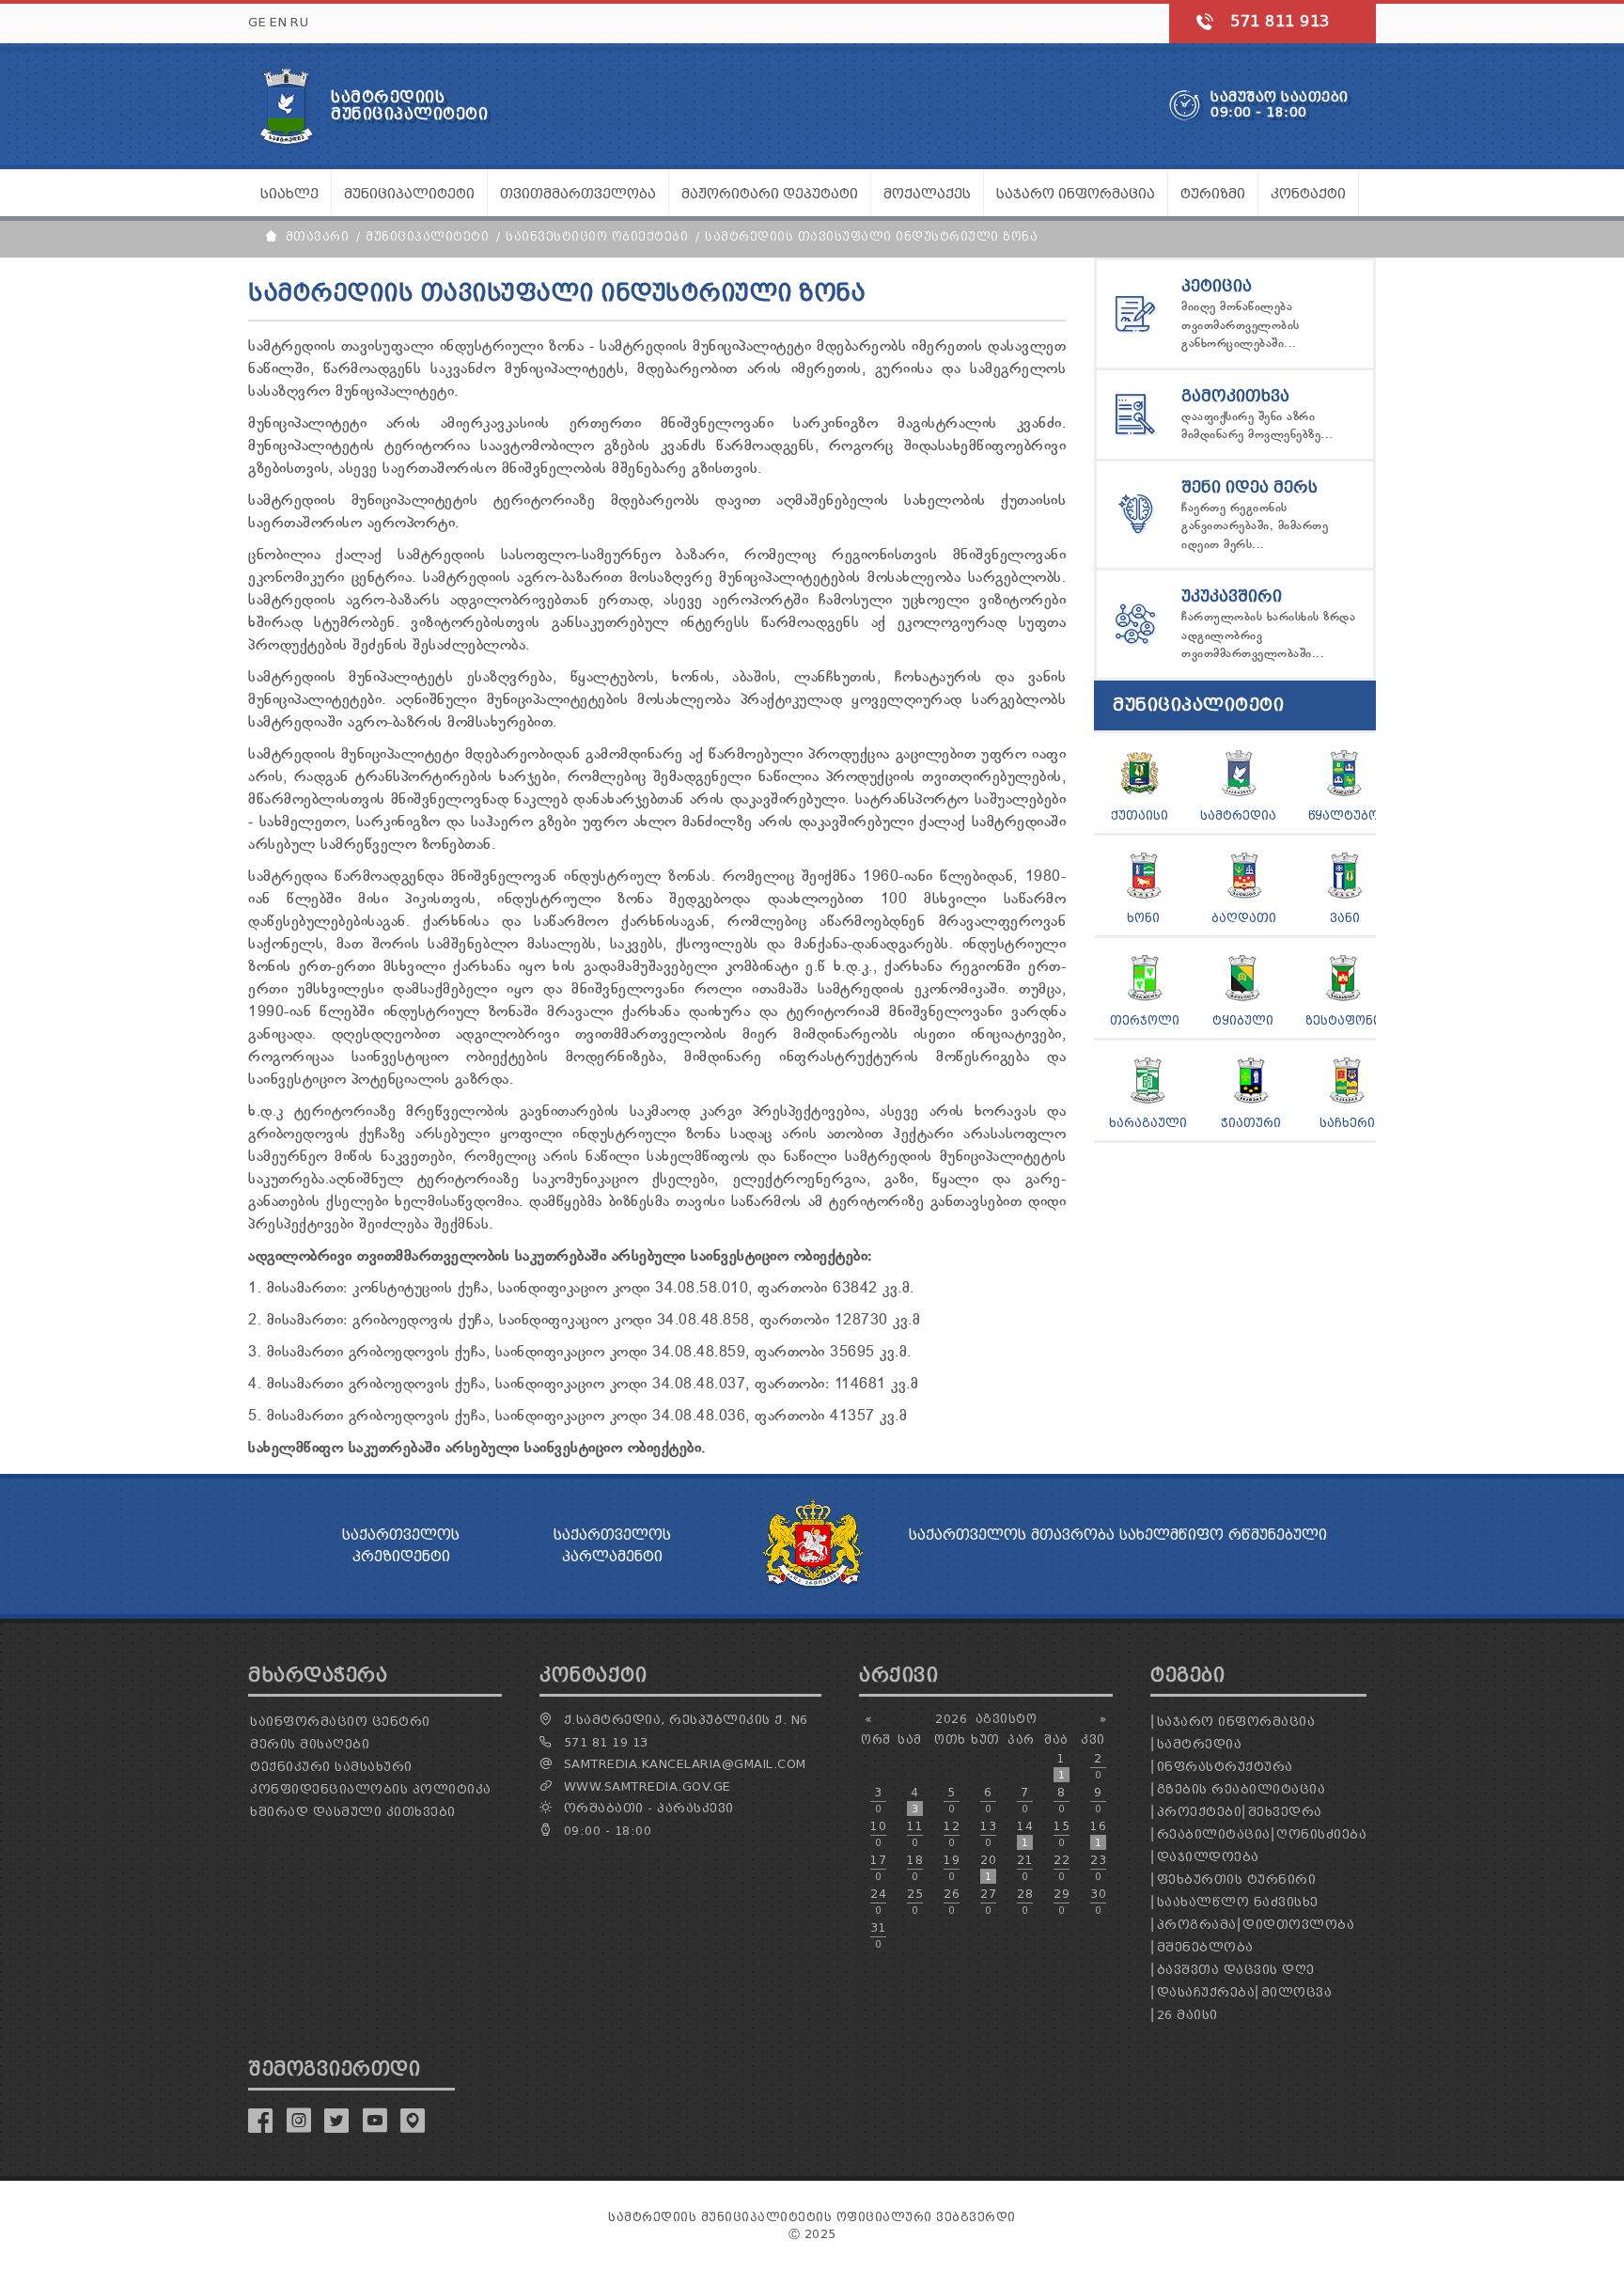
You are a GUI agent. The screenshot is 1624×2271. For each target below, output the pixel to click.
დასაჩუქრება (1206, 1992)
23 (1098, 1868)
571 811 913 (1280, 21)
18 (915, 1868)
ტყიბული (1243, 1020)
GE (257, 22)
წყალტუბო (1343, 815)
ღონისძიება (1321, 1834)
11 (915, 1834)
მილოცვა (1297, 1992)
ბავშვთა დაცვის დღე (1236, 1970)
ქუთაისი (1140, 815)
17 (878, 1868)
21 (1025, 1868)
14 (1025, 1834)
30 (1098, 1902)
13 (988, 1834)
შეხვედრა (1285, 1812)
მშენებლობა (1205, 1947)
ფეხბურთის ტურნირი (1237, 1879)
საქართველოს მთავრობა (1012, 1535)
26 (952, 1902)
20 (988, 1868)
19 (952, 1868)
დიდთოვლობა (1298, 1925)
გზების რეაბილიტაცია (1241, 1789)
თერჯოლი (1145, 1020)
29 (1062, 1902)
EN (278, 22)
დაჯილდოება (1208, 1857)
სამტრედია (1238, 815)
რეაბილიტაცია (1214, 1834)
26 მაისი (1187, 2015)
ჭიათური (1251, 1123)
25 (915, 1902)
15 (1062, 1834)
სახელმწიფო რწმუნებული (1223, 1535)
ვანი (1345, 918)
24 (878, 1902)
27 (988, 1902)
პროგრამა (1197, 1925)
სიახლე (289, 194)
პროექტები (1200, 1812)
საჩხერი (1347, 1123)
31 (878, 1935)
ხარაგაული (1148, 1123)
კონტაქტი (1308, 194)
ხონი (1143, 918)
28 (1025, 1902)
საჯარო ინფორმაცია (1236, 1722)
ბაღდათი (1244, 918)
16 (1098, 1834)
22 (1062, 1868)
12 (952, 1834)
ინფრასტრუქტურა (1225, 1767)
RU (299, 22)
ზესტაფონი (1343, 1020)
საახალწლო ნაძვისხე (1238, 1902)
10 (878, 1834)
